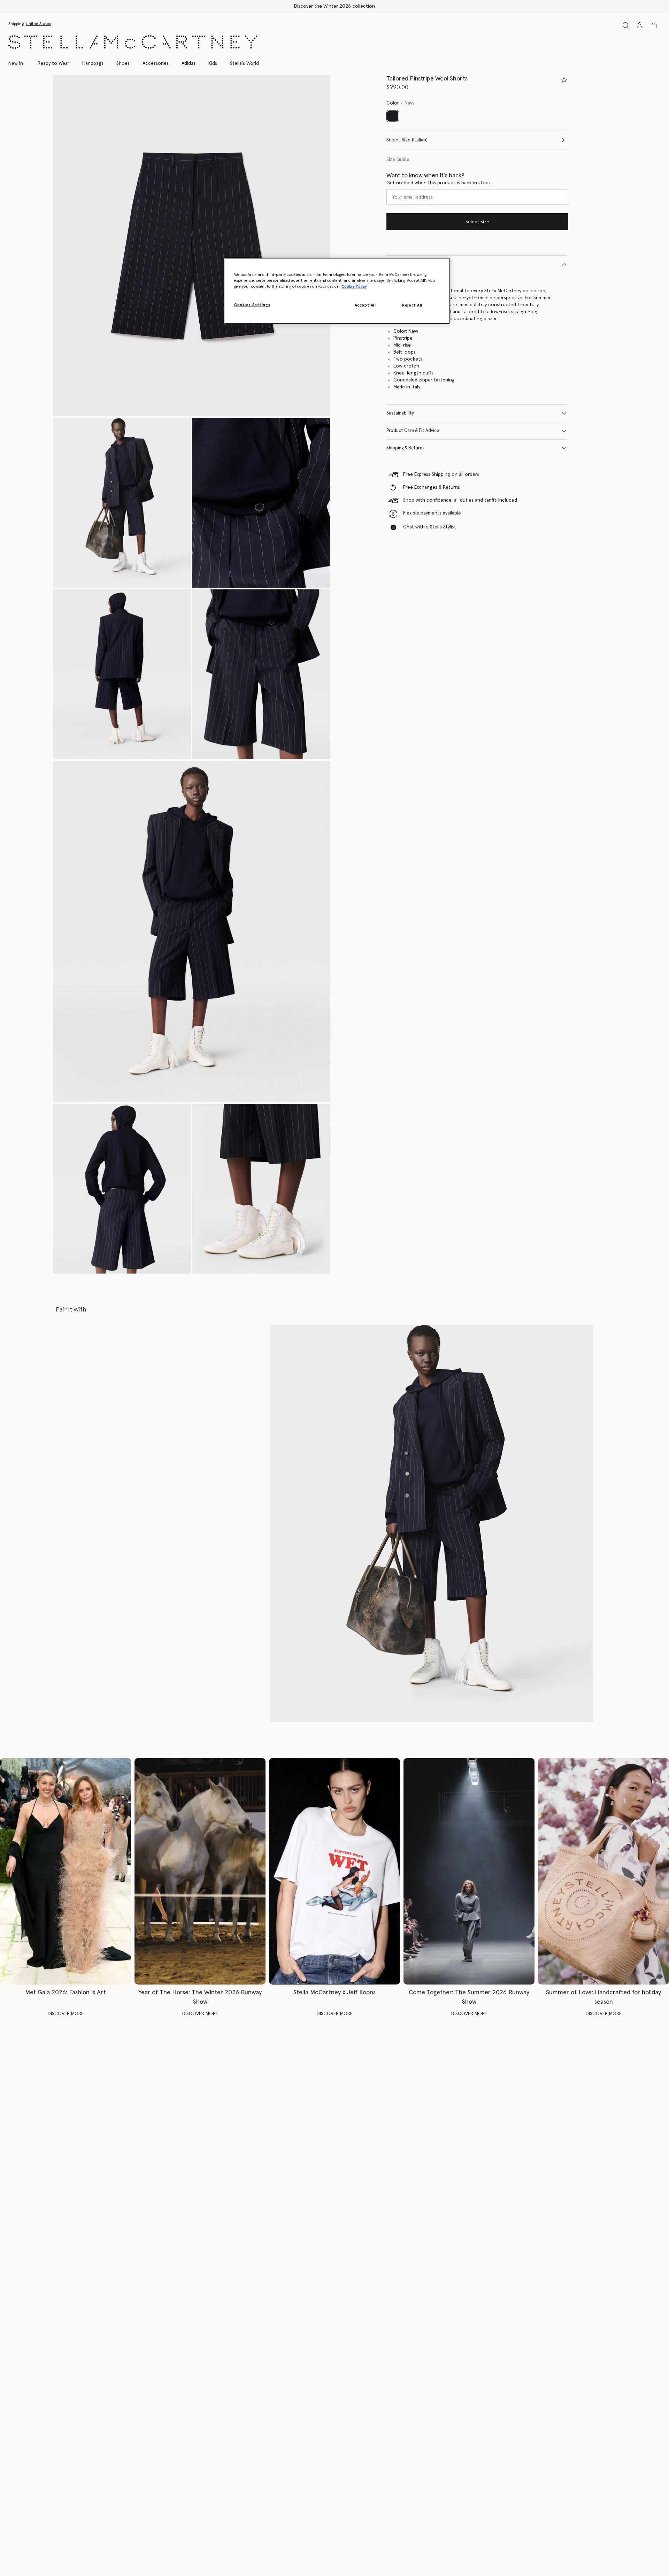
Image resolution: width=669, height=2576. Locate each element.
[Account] (640, 25)
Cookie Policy (354, 287)
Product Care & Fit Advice (413, 431)
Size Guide (398, 160)
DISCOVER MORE (66, 2014)
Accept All (365, 305)
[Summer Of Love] (603, 1871)
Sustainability (400, 413)
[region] (337, 291)
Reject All (412, 305)
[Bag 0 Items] (654, 25)
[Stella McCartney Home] (133, 42)
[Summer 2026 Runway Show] (469, 1871)
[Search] (626, 25)
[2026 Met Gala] (66, 1871)
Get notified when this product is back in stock (439, 183)
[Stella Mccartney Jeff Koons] (334, 1871)
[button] (192, 246)
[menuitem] (19, 63)
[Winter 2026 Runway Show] (200, 1871)
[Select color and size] (564, 80)
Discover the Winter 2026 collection (334, 6)
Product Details (402, 264)
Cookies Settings (252, 305)
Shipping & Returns (405, 448)
